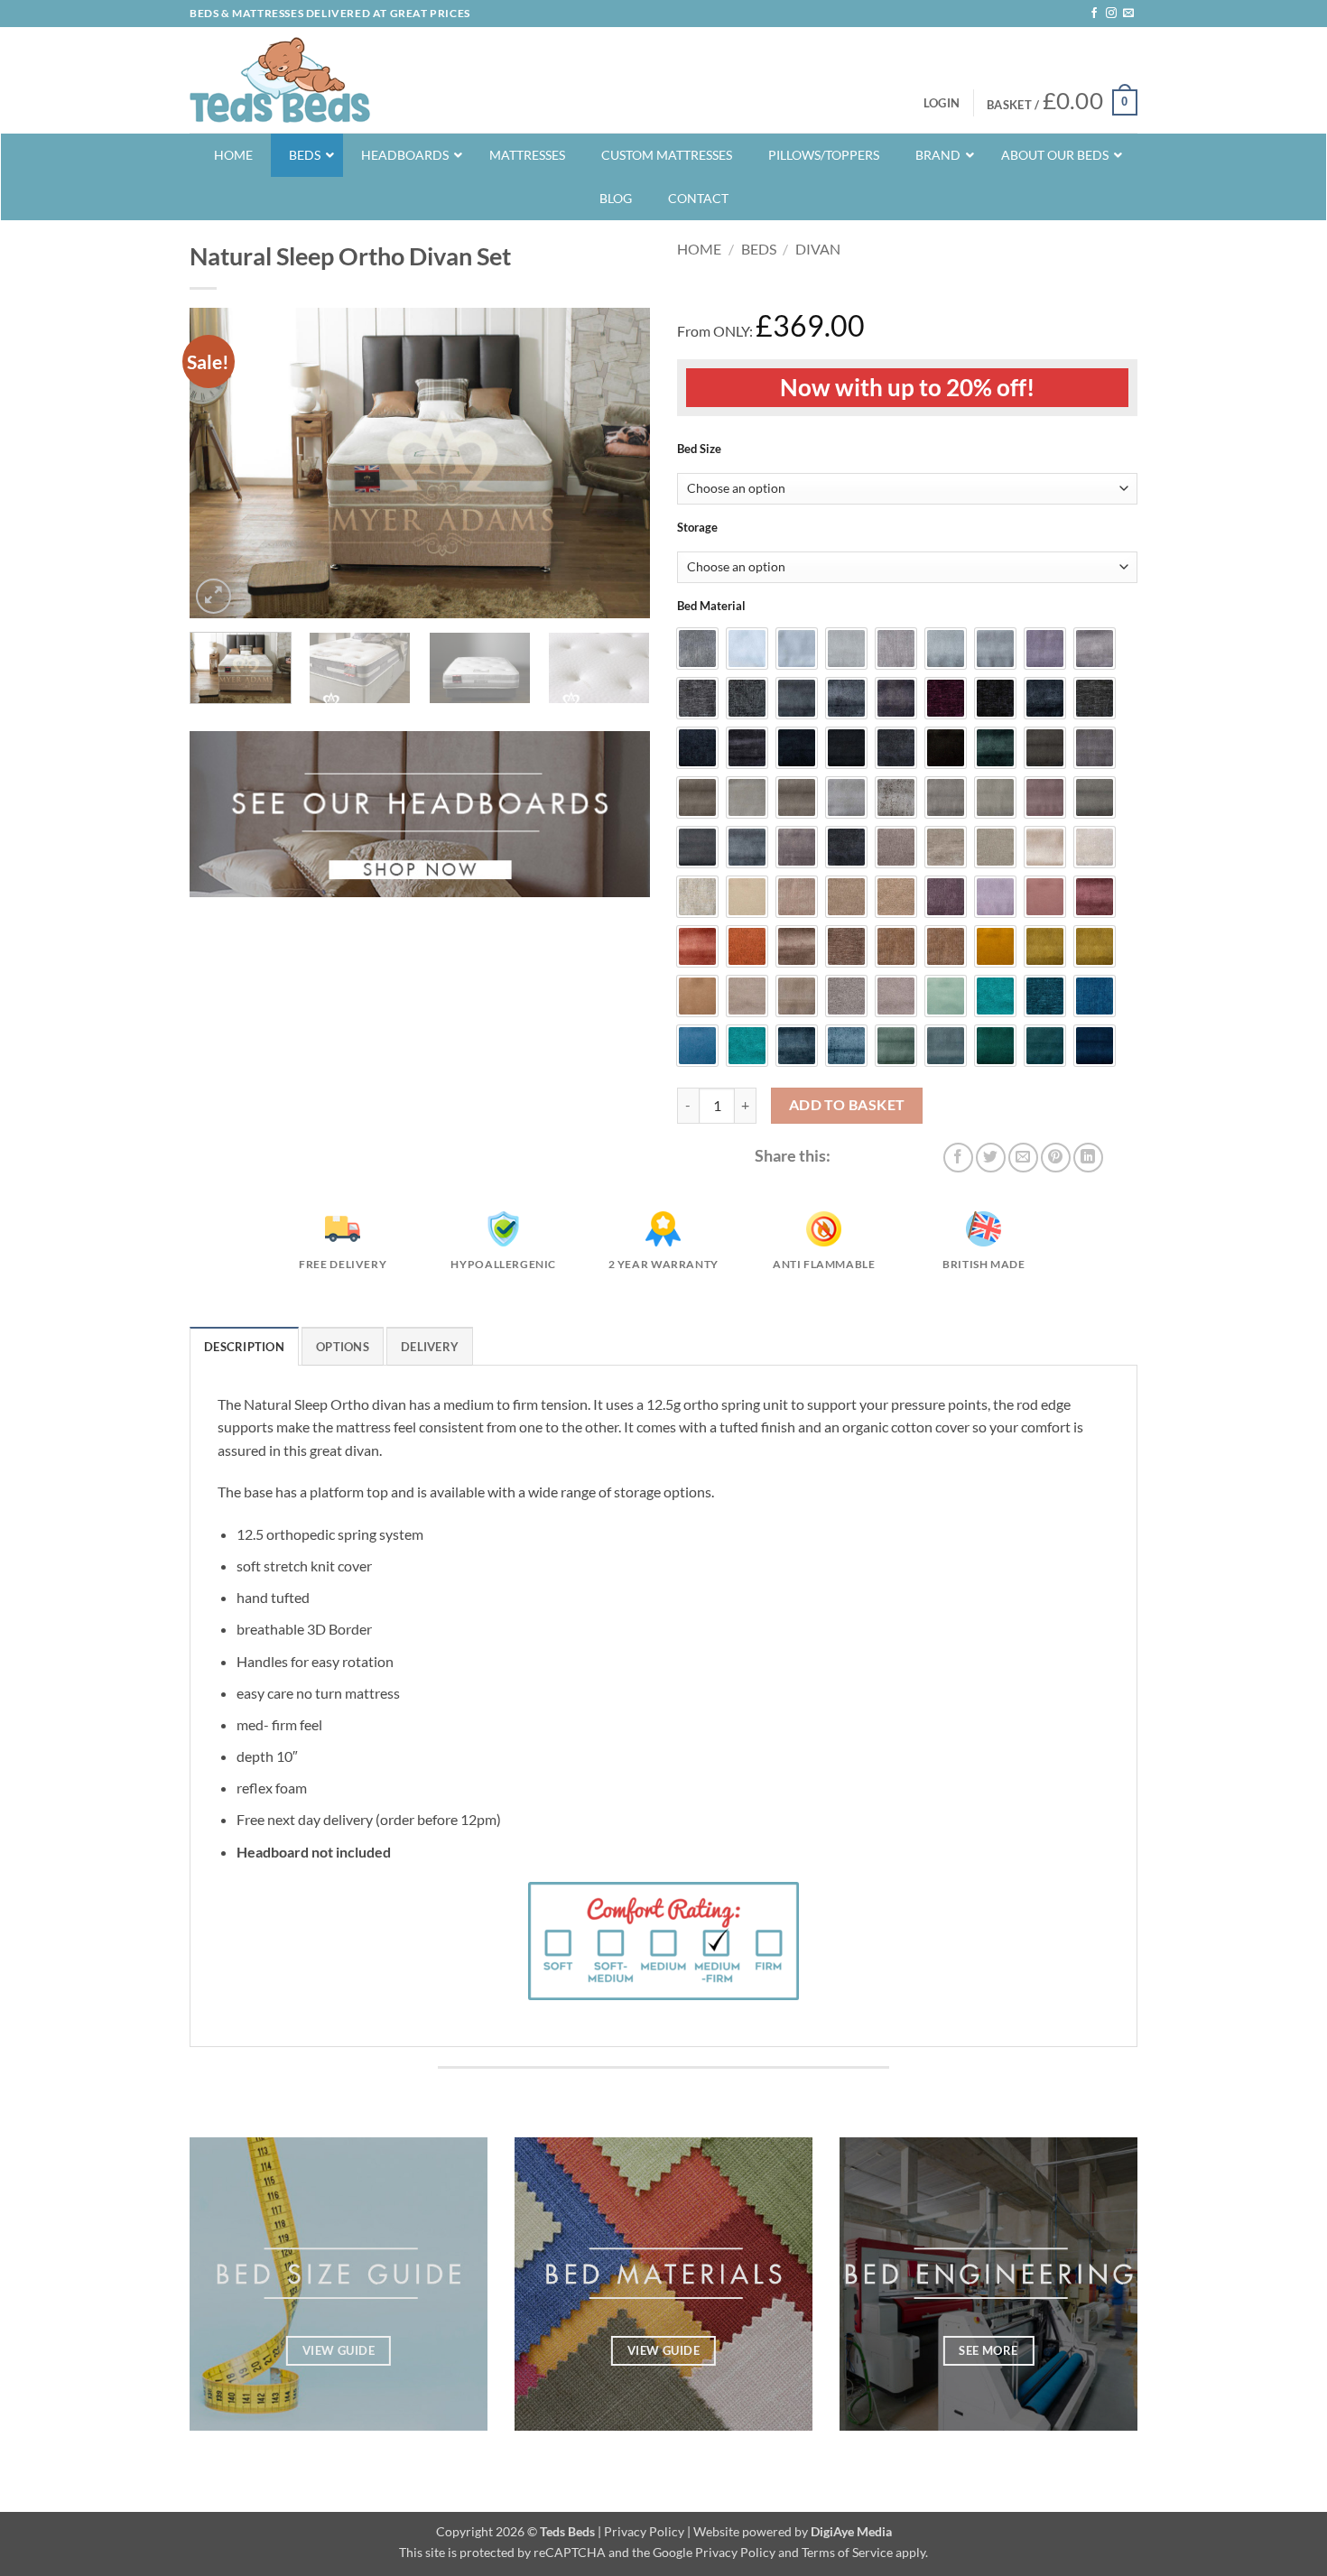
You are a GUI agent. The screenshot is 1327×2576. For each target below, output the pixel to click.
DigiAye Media (851, 2531)
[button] (942, 103)
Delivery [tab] (430, 1347)
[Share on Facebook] (958, 1158)
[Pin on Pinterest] (1056, 1158)
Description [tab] (244, 1347)
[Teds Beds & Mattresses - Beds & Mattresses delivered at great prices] (280, 80)
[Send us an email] (1128, 14)
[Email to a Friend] (1023, 1158)
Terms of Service (847, 2552)
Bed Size (699, 449)
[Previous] (221, 463)
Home (699, 249)
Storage (697, 528)
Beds (759, 249)
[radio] (697, 649)
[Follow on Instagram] (1111, 14)
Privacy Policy (644, 2531)
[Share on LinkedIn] (1088, 1158)
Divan (818, 249)
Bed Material (711, 607)
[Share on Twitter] (991, 1158)
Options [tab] (343, 1347)
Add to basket (847, 1105)
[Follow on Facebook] (1094, 14)
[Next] (618, 463)
